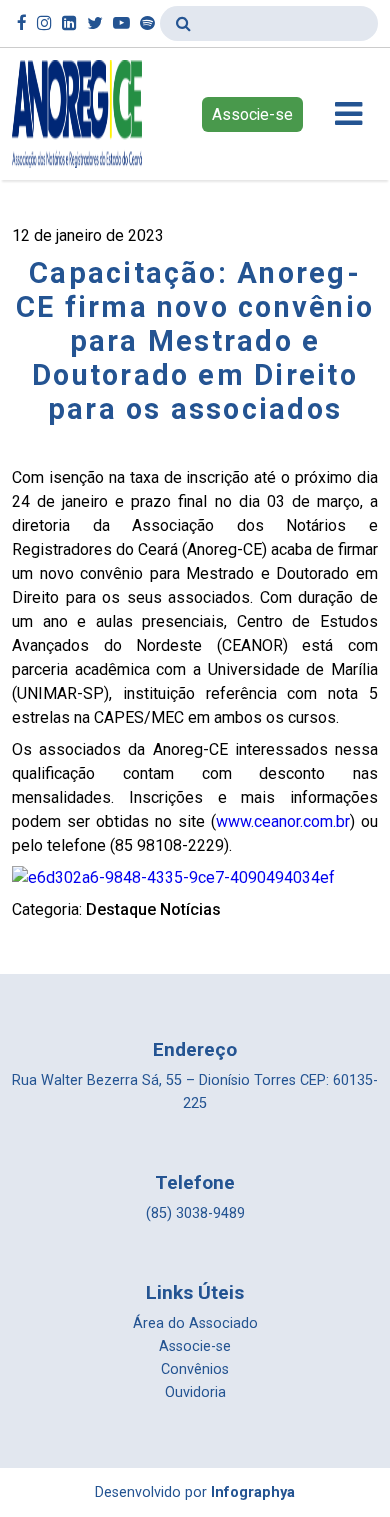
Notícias (190, 909)
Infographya (253, 1492)
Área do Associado (195, 1323)
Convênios (195, 1369)
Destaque (121, 909)
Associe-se (252, 114)
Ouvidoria (195, 1392)
